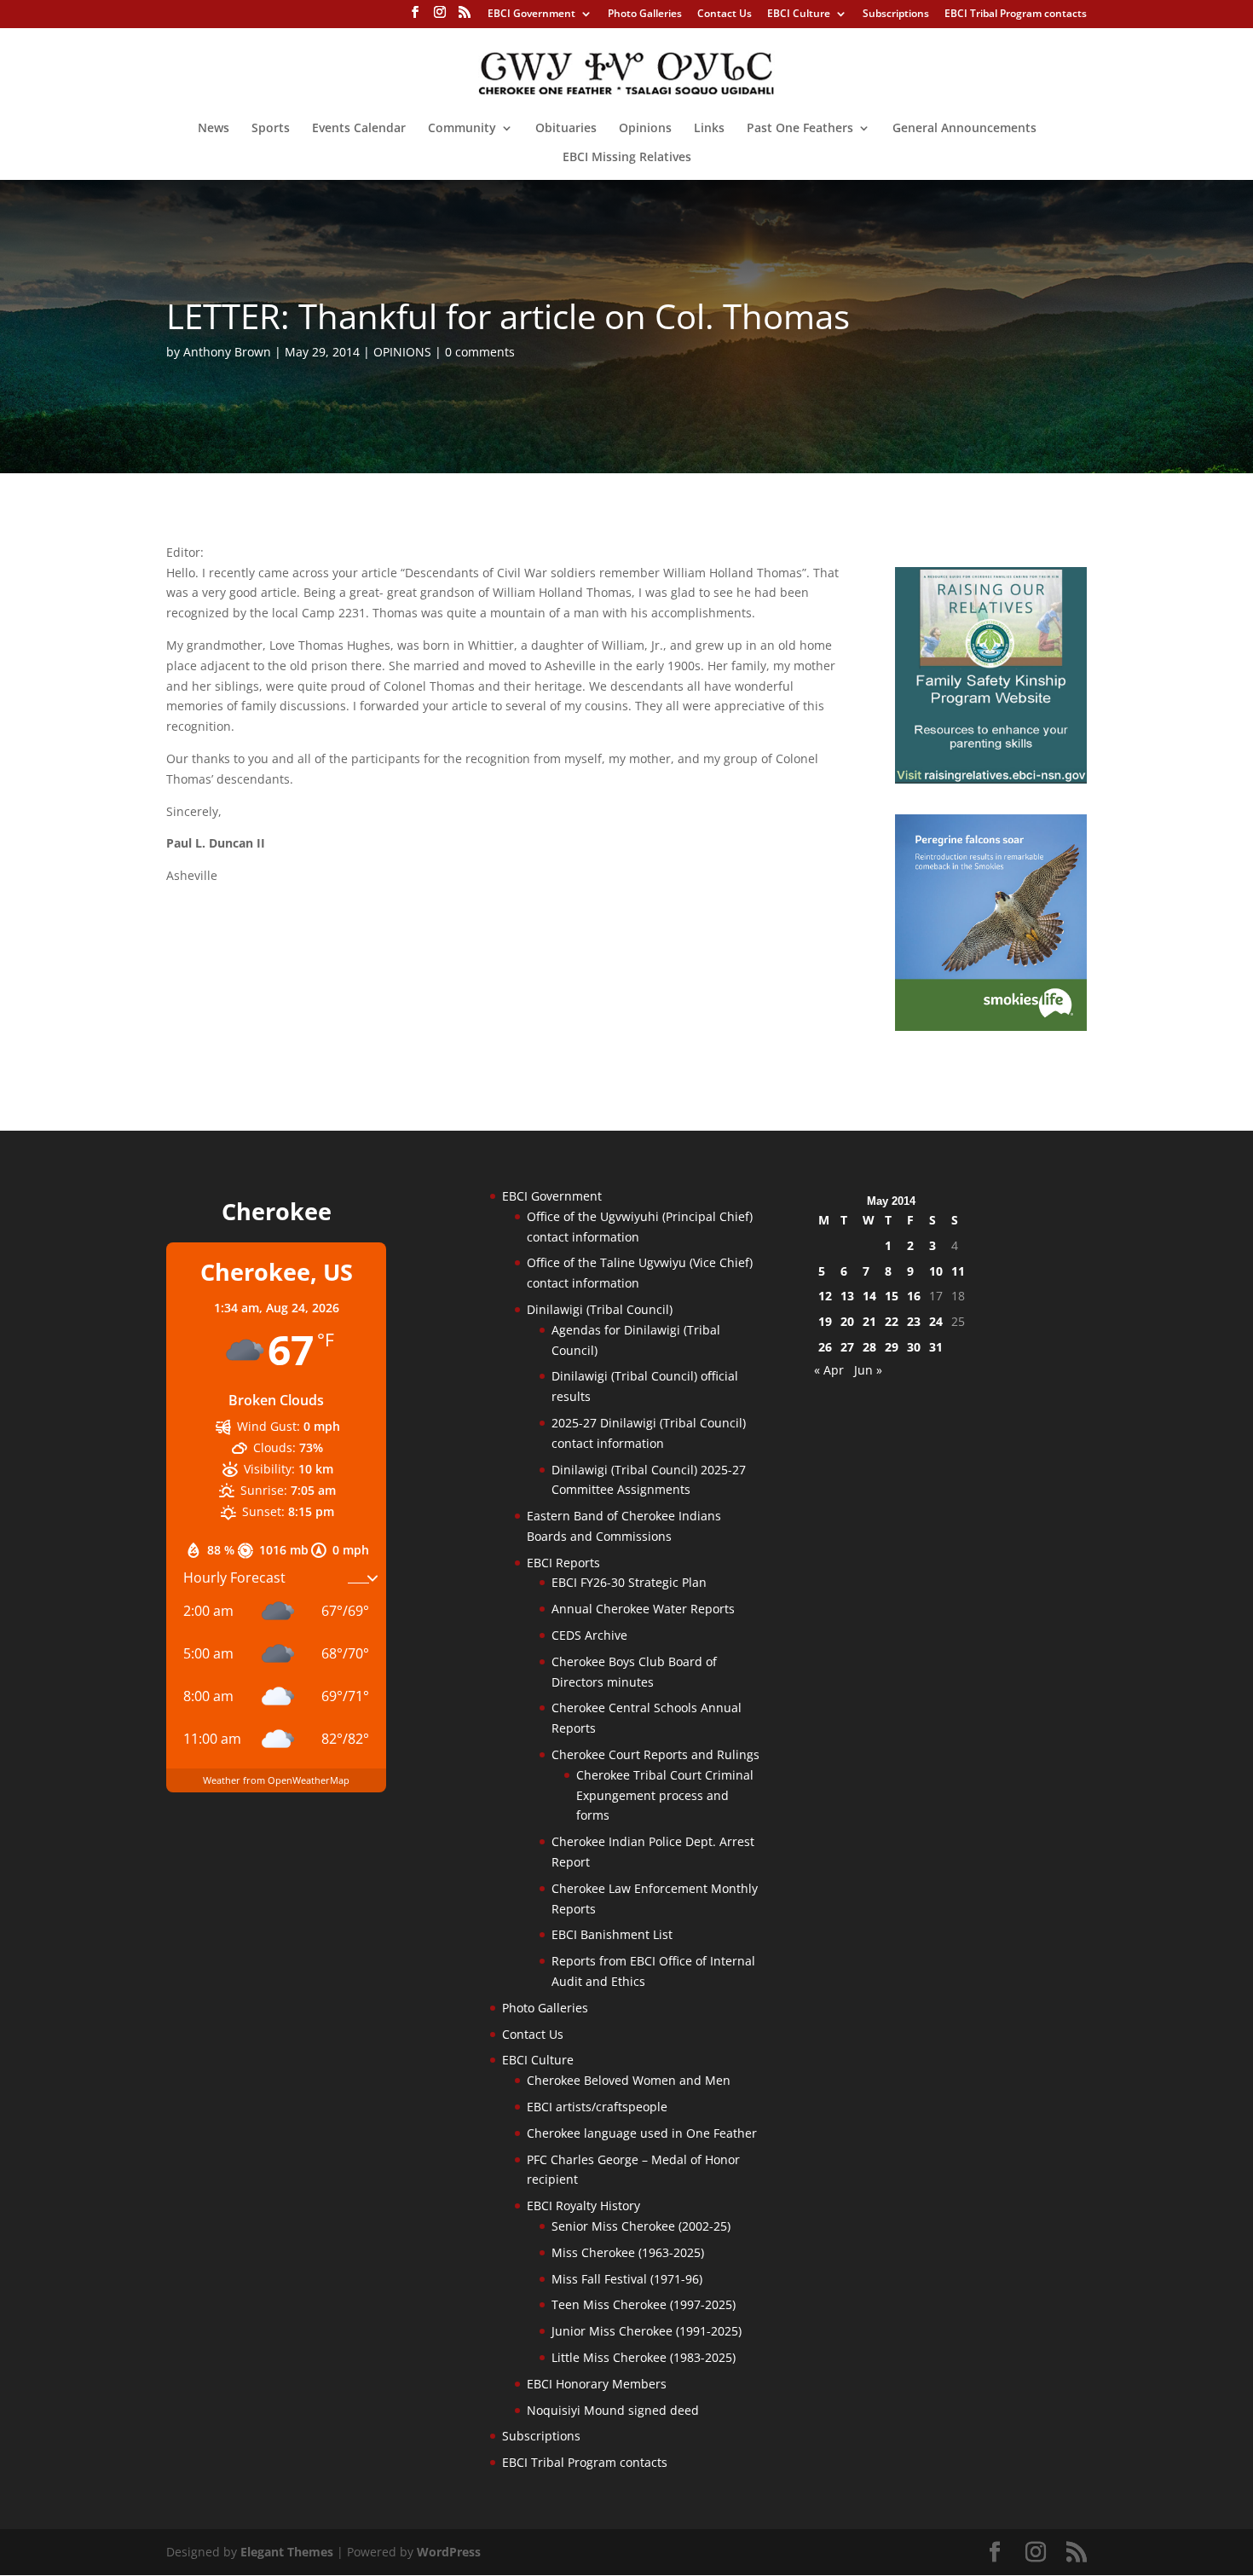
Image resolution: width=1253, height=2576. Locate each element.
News (214, 129)
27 (847, 1347)
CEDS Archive (589, 1635)
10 (936, 1271)
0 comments (480, 352)
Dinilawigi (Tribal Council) (600, 1309)
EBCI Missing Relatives (627, 158)
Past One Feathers (800, 129)
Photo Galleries (645, 14)
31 (936, 1347)
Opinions (645, 129)
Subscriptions (896, 14)
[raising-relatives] (991, 779)
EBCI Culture (799, 14)
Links (709, 129)
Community (462, 129)
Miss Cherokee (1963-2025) (628, 2252)
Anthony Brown (227, 352)
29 (892, 1347)
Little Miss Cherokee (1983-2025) (644, 2357)
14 (869, 1296)
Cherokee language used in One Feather (642, 2133)
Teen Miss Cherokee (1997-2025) (644, 2304)
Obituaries (566, 129)
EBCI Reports (563, 1563)
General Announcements (964, 129)
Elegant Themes (287, 2552)
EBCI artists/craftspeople (597, 2107)
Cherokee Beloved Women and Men (629, 2080)
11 (958, 1271)
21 (869, 1321)
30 (914, 1347)
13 (847, 1296)
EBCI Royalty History (583, 2206)
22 (892, 1321)
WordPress (449, 2552)
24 (936, 1321)
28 (869, 1347)
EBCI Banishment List (612, 1934)
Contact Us (725, 14)
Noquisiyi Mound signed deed (613, 2410)
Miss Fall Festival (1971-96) (627, 2279)
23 (914, 1321)
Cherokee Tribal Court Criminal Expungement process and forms (665, 1795)
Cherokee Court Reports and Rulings (655, 1754)
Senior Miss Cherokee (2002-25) (641, 2226)
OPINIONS (402, 352)
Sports (271, 129)
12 (825, 1296)
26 (825, 1347)
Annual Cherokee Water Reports (643, 1609)
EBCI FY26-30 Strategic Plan (629, 1582)
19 (825, 1321)
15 (892, 1296)
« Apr (829, 1370)
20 (847, 1321)
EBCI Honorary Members (597, 2384)
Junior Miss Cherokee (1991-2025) (647, 2331)
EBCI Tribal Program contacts (1016, 14)
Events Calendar (359, 129)
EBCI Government (531, 14)
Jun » (868, 1370)
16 (914, 1296)
